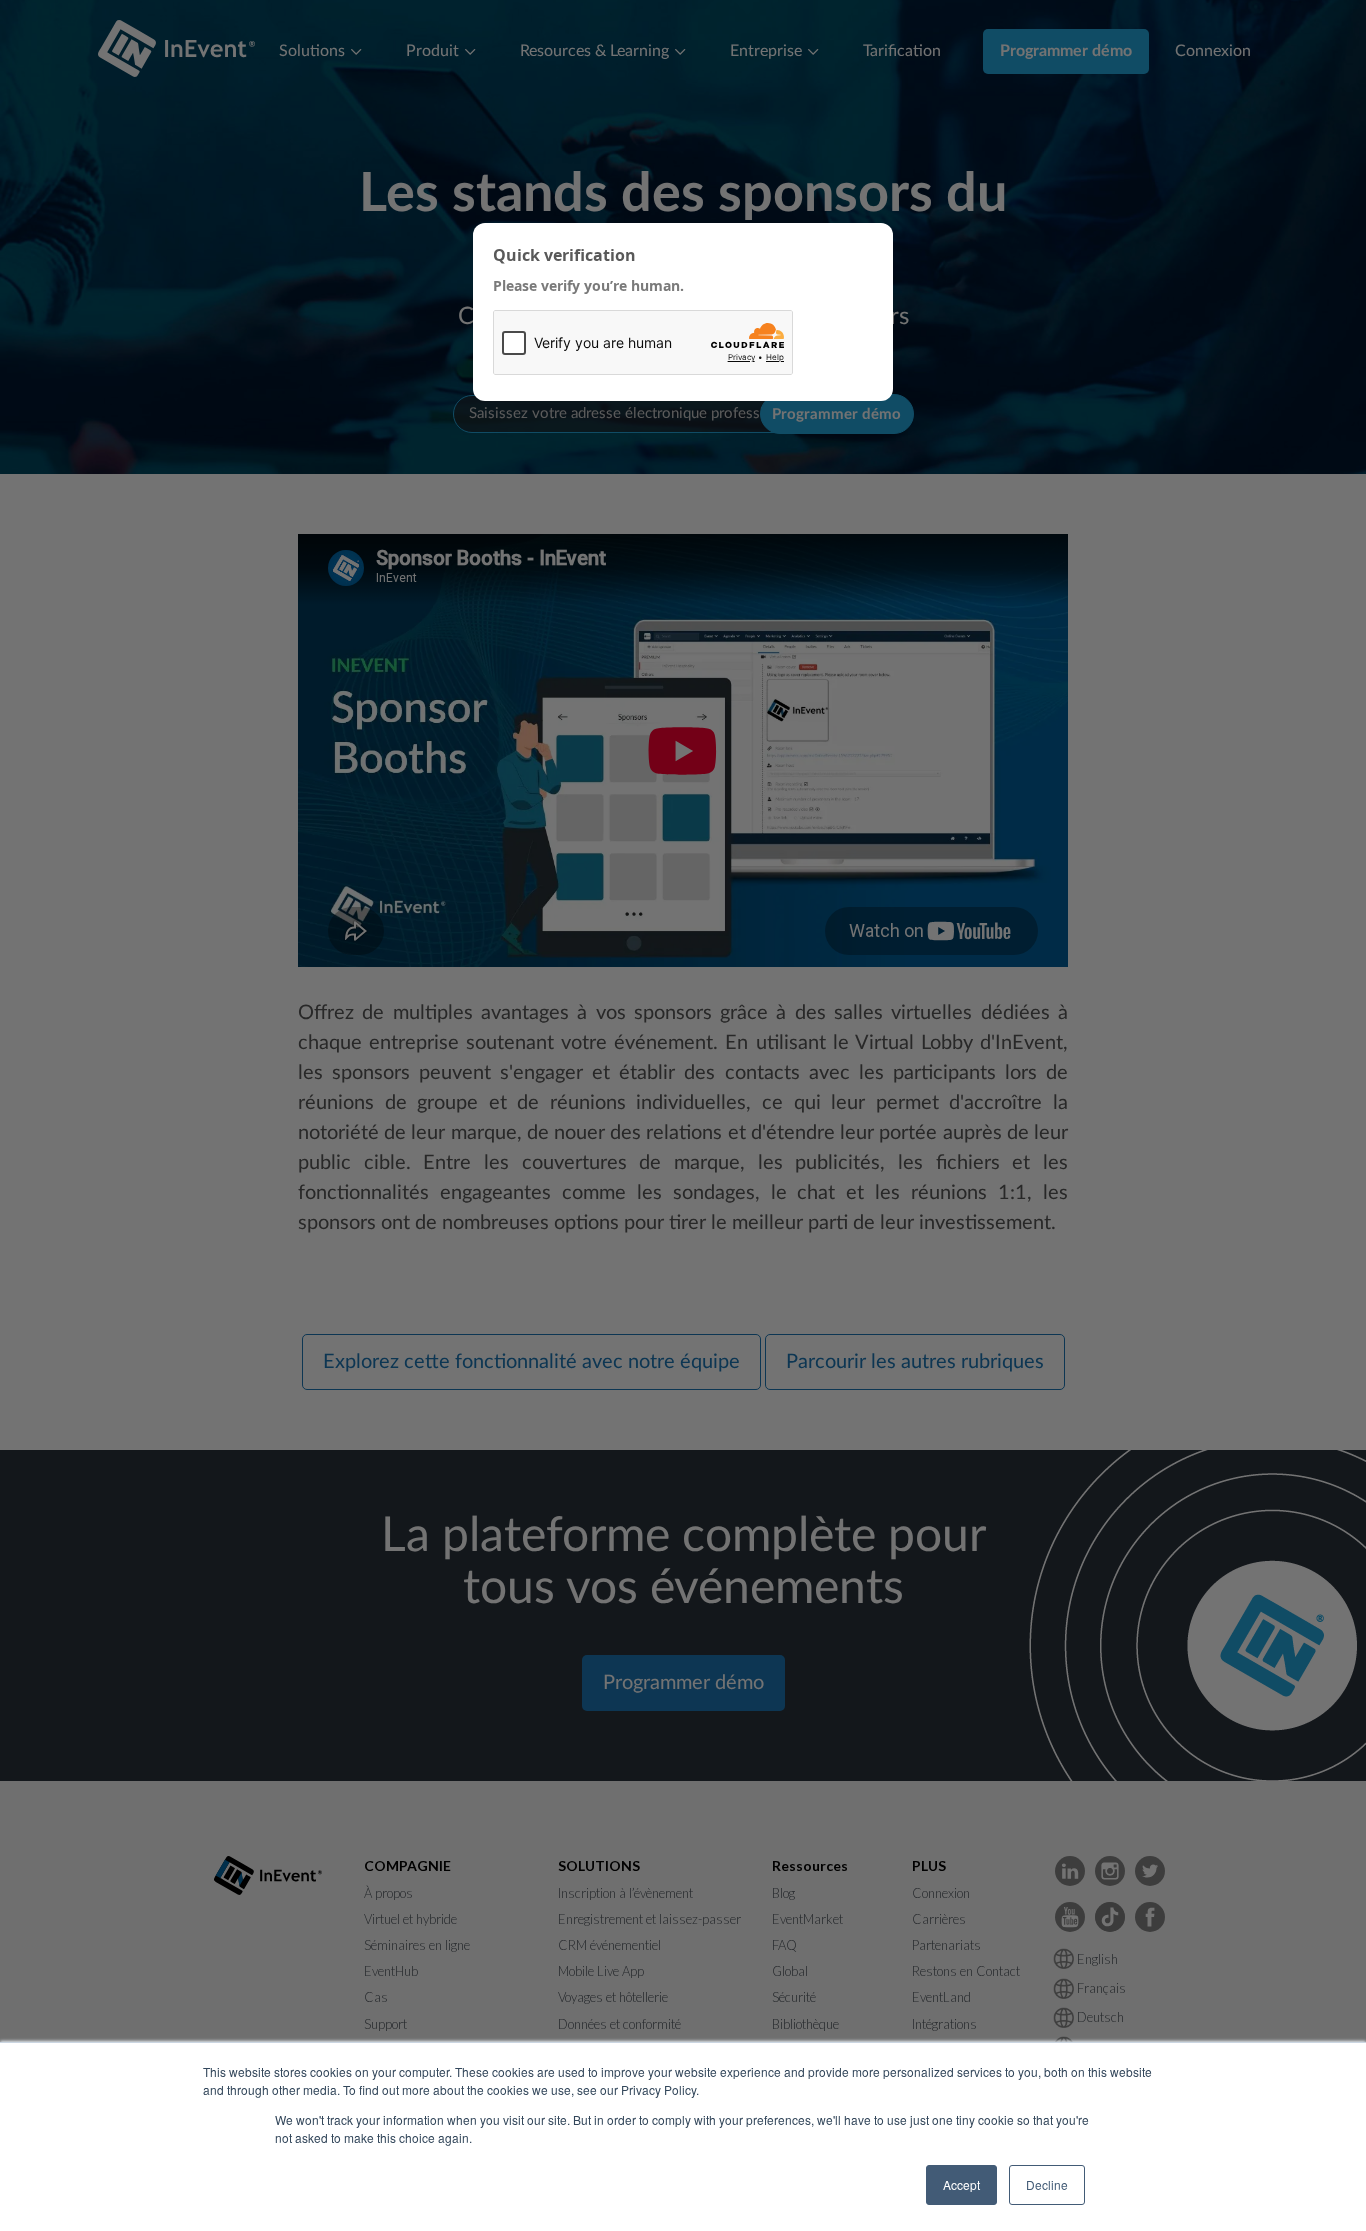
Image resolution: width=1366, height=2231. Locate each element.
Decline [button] (1047, 2184)
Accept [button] (961, 2184)
